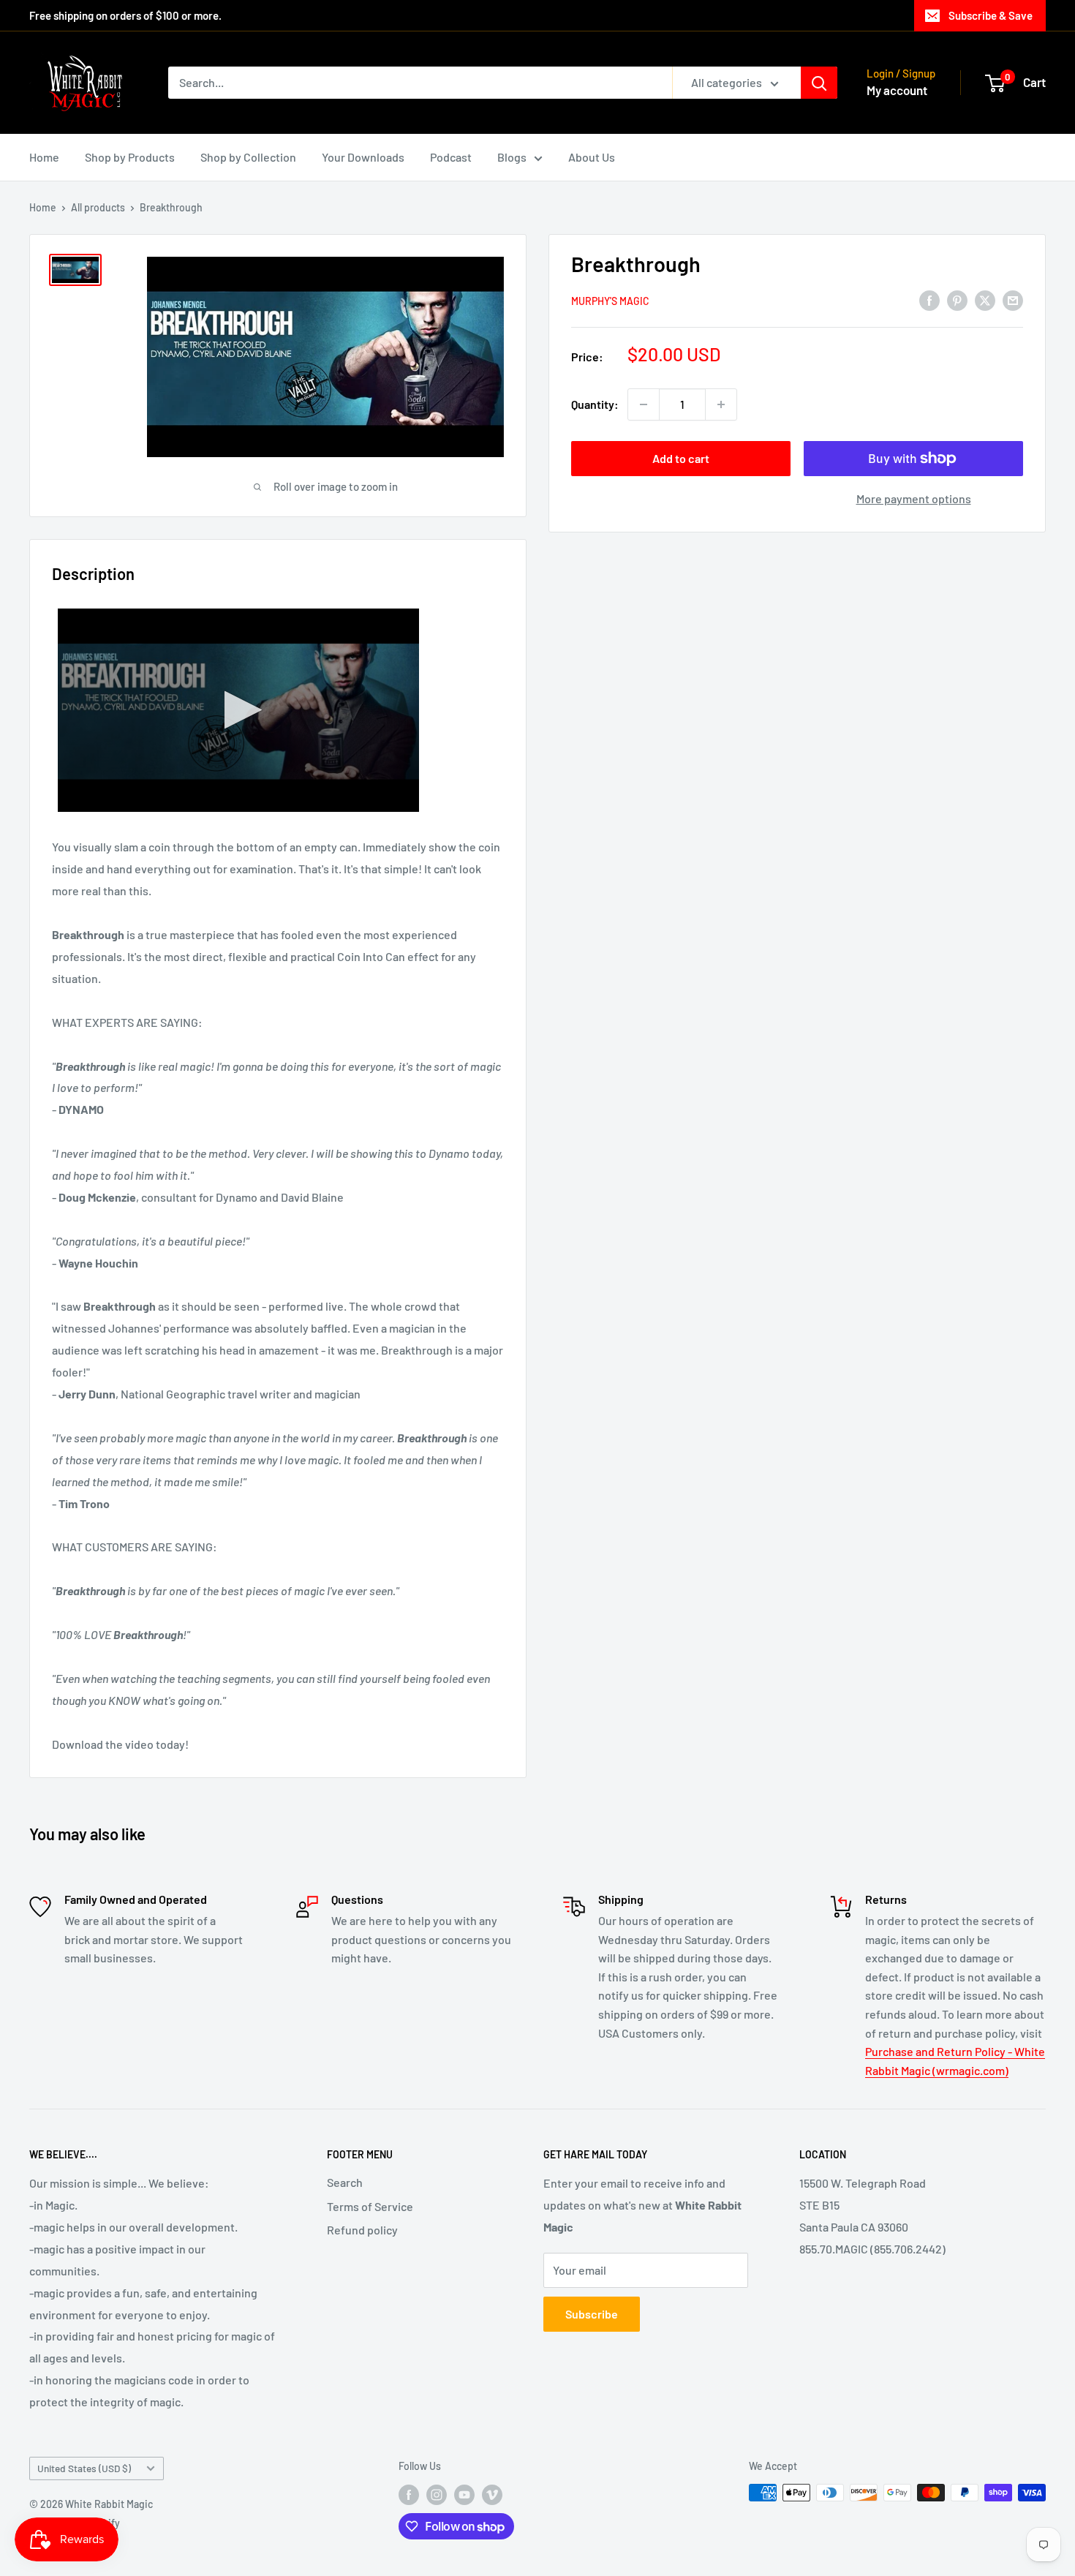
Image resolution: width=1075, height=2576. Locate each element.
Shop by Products (130, 157)
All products (98, 207)
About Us (592, 157)
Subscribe (592, 2314)
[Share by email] (1013, 300)
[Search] (819, 83)
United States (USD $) (84, 2468)
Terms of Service (370, 2206)
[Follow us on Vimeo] (492, 2494)
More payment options (914, 498)
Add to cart (681, 458)
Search (345, 2182)
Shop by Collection (248, 157)
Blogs (512, 157)
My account (897, 90)
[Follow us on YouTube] (464, 2494)
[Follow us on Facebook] (409, 2494)
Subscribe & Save (991, 15)
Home (44, 157)
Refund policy (362, 2230)
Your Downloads (363, 157)
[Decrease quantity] (644, 404)
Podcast (451, 157)
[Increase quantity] (721, 404)
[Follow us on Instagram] (437, 2494)
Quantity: (595, 404)
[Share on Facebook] (929, 300)
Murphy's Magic (610, 301)
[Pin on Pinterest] (957, 300)
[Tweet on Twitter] (985, 300)
